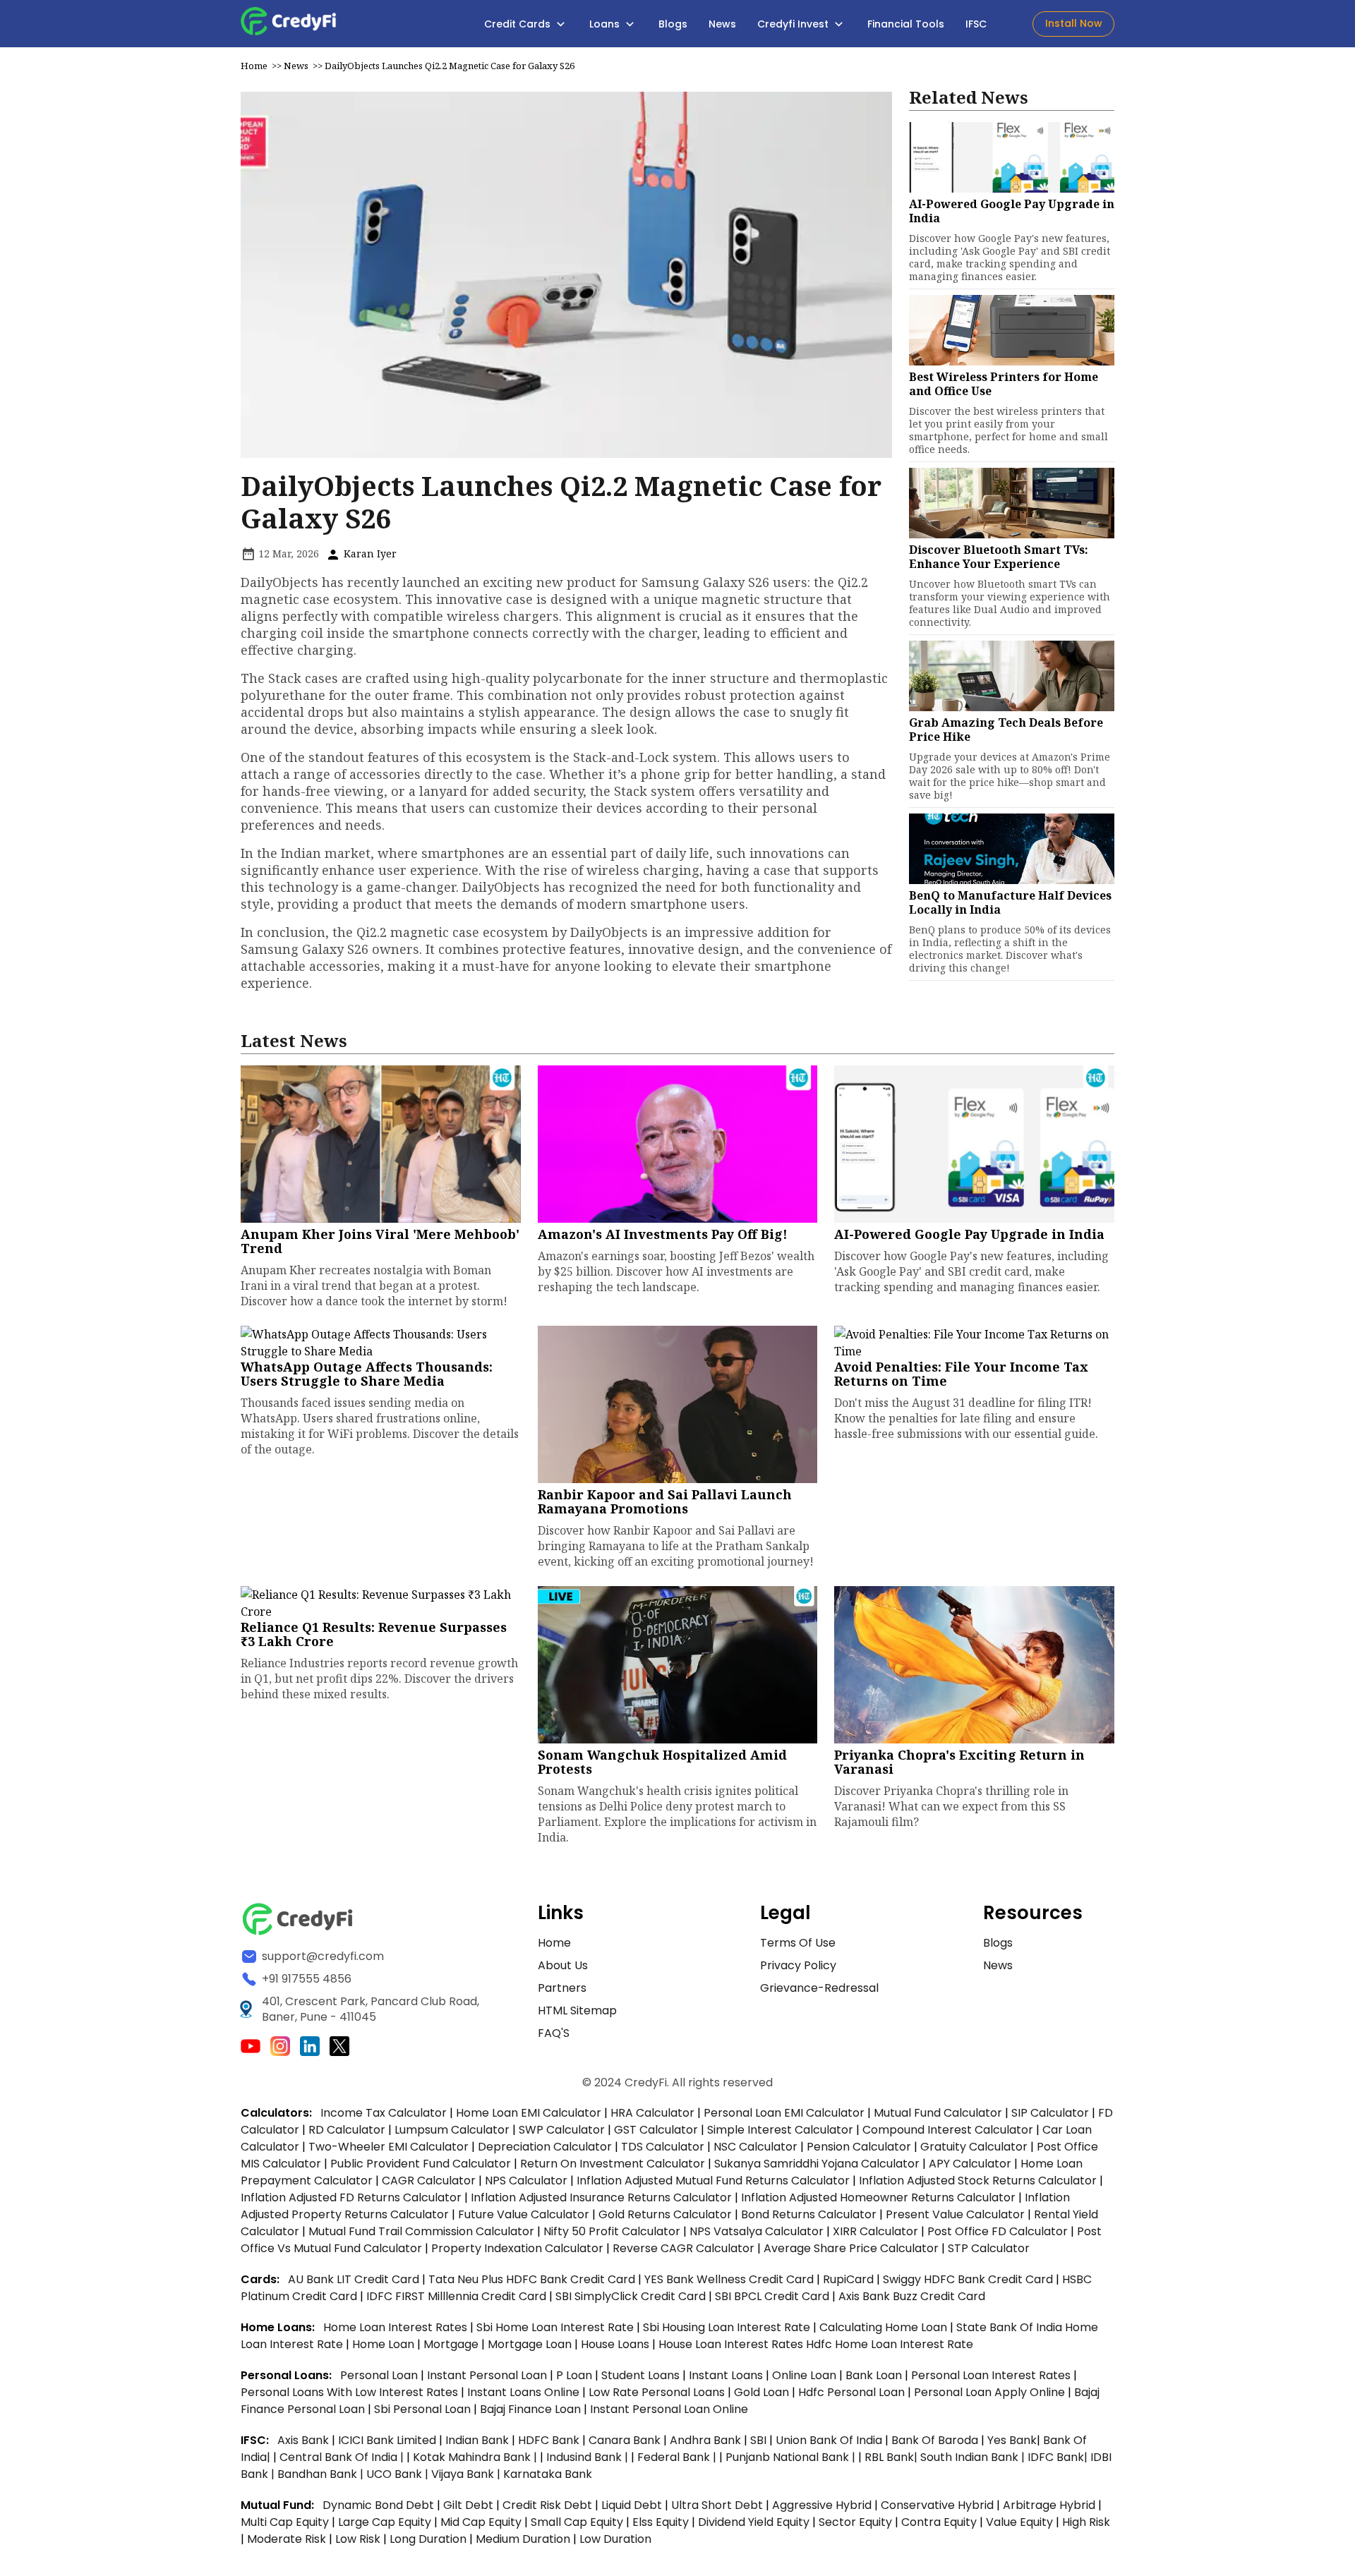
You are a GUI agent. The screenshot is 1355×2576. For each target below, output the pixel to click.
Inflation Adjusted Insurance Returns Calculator (601, 2197)
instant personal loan (488, 2375)
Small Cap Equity (577, 2522)
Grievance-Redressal (819, 1988)
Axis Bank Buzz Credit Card (912, 2296)
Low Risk (358, 2539)
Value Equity (1019, 2522)
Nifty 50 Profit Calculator (612, 2231)
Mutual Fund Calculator (938, 2113)
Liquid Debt (632, 2505)
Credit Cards (519, 24)
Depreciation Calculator (545, 2147)
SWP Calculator (562, 2130)
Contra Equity (939, 2522)
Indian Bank (478, 2440)
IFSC (976, 24)
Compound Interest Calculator (948, 2130)
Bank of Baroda (935, 2440)
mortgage (452, 2344)
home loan (385, 2344)
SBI (758, 2440)
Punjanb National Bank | (792, 2457)
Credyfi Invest (794, 24)
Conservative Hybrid (937, 2505)
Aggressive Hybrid (822, 2505)
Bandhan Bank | (322, 2474)
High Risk (1086, 2522)
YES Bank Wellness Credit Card (729, 2279)
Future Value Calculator (524, 2214)
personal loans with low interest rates (349, 2392)
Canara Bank (626, 2440)
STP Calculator (989, 2248)
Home (254, 66)
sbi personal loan (424, 2409)
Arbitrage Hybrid (1049, 2505)
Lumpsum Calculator (452, 2130)
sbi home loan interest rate (555, 2327)
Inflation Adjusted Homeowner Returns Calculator (878, 2197)
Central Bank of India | (343, 2457)
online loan (804, 2375)
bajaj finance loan (532, 2409)
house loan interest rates (732, 2344)
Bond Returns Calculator (809, 2214)
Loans (606, 24)
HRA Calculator (652, 2113)
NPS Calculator (526, 2181)
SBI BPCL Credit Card (773, 2296)
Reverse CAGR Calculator (683, 2248)
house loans (616, 2344)
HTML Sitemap (577, 2010)
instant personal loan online (669, 2409)
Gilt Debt (468, 2505)
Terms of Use (798, 1943)
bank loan (874, 2375)
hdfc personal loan (853, 2392)
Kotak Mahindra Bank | (476, 2457)
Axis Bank (305, 2440)
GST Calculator (656, 2130)
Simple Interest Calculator (780, 2130)
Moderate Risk (287, 2539)
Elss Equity (661, 2522)
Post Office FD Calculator (998, 2231)
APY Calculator (970, 2164)
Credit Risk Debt (547, 2505)
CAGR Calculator (429, 2181)
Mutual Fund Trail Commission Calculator (421, 2231)
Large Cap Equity (385, 2522)
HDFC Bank (549, 2440)
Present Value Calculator (955, 2214)
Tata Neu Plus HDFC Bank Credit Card (532, 2279)
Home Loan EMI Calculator (529, 2113)
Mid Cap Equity (481, 2522)
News (722, 24)
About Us (563, 1965)
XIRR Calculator (875, 2231)
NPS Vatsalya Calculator (757, 2231)
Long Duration (428, 2539)
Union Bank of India (830, 2440)
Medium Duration (523, 2539)
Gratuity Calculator (974, 2147)
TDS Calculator (663, 2147)
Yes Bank (1012, 2440)
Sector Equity (857, 2522)
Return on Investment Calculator (613, 2164)
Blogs (673, 24)
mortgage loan (531, 2344)
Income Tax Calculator (384, 2113)
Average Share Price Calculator (851, 2248)
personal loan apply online (991, 2392)
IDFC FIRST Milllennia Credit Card (458, 2296)
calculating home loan (885, 2327)
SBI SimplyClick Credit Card (631, 2296)
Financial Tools (906, 24)
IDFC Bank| (1059, 2457)
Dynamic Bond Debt (378, 2505)
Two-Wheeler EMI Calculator (389, 2147)
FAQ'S (554, 2033)
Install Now (1074, 23)
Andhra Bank (705, 2440)
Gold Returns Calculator (665, 2214)
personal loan (380, 2375)
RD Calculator (347, 2130)
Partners (562, 1988)
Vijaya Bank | (467, 2474)
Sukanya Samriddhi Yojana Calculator (817, 2164)
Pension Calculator (859, 2147)
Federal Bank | (678, 2457)
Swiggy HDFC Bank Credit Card (968, 2279)
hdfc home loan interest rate (890, 2344)
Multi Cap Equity (285, 2522)
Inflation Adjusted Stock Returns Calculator (978, 2181)
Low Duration (615, 2539)
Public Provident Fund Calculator (421, 2164)
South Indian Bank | (974, 2457)
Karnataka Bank (548, 2474)
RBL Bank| (892, 2457)
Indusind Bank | (589, 2457)
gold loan (763, 2392)
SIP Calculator (1050, 2113)
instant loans (727, 2375)
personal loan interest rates (992, 2375)
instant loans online (525, 2392)
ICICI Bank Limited (389, 2440)
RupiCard (850, 2279)
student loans (640, 2375)
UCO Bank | (399, 2474)
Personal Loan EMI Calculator (784, 2113)
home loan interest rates (397, 2327)
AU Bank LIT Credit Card (355, 2279)
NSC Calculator (755, 2147)
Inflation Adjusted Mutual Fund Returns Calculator (713, 2181)
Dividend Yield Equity (754, 2522)
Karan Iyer (369, 554)
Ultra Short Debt (717, 2505)
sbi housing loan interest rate (728, 2327)
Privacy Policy (798, 1965)
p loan (576, 2375)
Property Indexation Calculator (517, 2248)
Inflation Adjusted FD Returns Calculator (351, 2197)
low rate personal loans (658, 2392)
